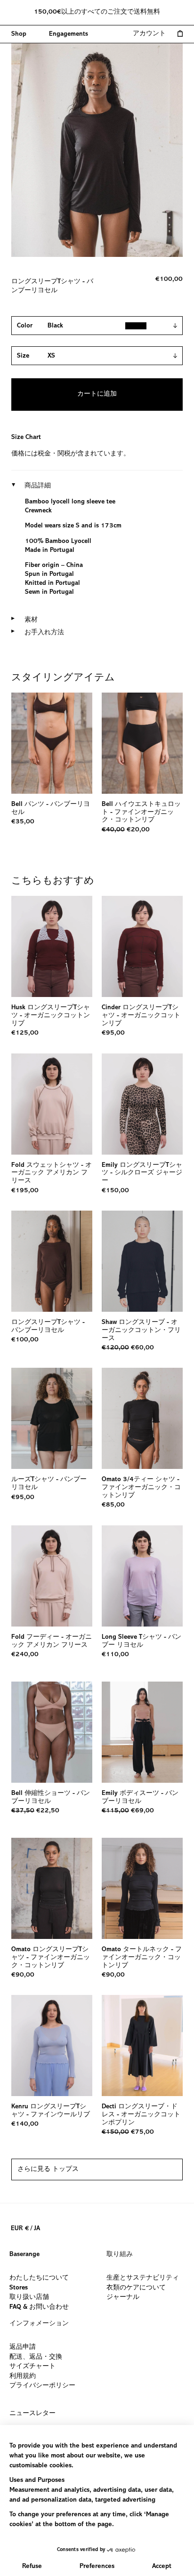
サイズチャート (32, 2367)
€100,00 (25, 1340)
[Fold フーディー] (52, 1576)
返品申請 (23, 2347)
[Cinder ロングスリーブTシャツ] (142, 946)
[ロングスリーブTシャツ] (52, 1261)
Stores (19, 2288)
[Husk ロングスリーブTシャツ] (52, 946)
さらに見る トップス (48, 2169)
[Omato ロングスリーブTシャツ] (52, 1888)
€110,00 (115, 1655)
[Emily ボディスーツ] (142, 1732)
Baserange (24, 2255)
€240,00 (25, 1655)
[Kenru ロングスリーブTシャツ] (52, 2046)
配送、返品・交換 (36, 2357)
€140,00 (25, 2124)
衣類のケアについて (136, 2288)
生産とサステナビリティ (143, 2278)
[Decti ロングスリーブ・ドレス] (142, 2046)
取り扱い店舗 (29, 2298)
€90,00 (23, 1975)
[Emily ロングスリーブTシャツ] (142, 1104)
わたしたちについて (39, 2278)
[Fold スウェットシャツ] (52, 1104)
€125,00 (25, 1033)
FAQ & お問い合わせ (39, 2307)
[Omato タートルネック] (142, 1888)
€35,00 (23, 822)
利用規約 (23, 2376)
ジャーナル (123, 2298)
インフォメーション (39, 2324)
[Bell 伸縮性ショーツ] (52, 1732)
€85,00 (113, 1505)
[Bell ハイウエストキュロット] (142, 743)
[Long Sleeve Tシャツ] (142, 1576)
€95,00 (113, 1033)
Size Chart (26, 438)
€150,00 (115, 1191)
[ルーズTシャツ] (52, 1418)
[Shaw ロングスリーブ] (142, 1261)
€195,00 (25, 1191)
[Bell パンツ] (52, 743)
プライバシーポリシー (42, 2386)
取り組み (120, 2255)
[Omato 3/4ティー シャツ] (142, 1418)
